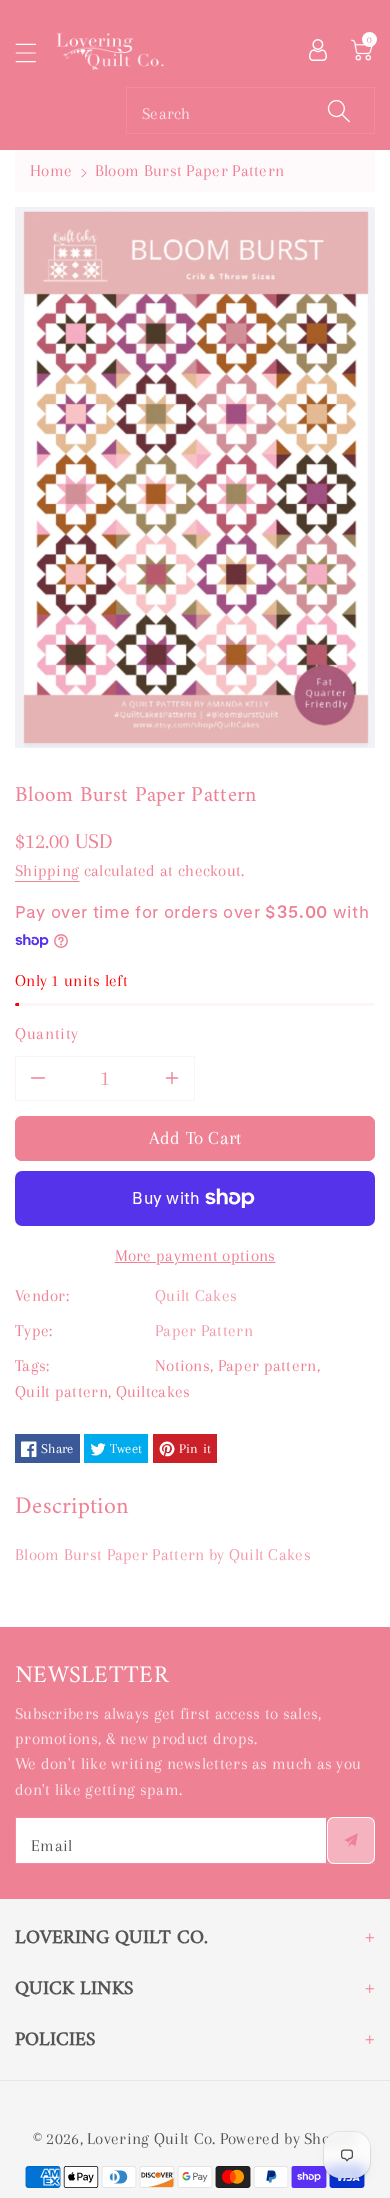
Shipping (47, 870)
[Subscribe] (351, 1840)
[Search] (339, 110)
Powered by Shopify (288, 2138)
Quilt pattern (61, 1391)
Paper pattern (267, 1365)
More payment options (195, 1255)
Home (51, 170)
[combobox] (250, 110)
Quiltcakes (153, 1391)
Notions (182, 1365)
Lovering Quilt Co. (151, 2138)
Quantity (47, 1033)
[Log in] (318, 48)
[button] (35, 52)
